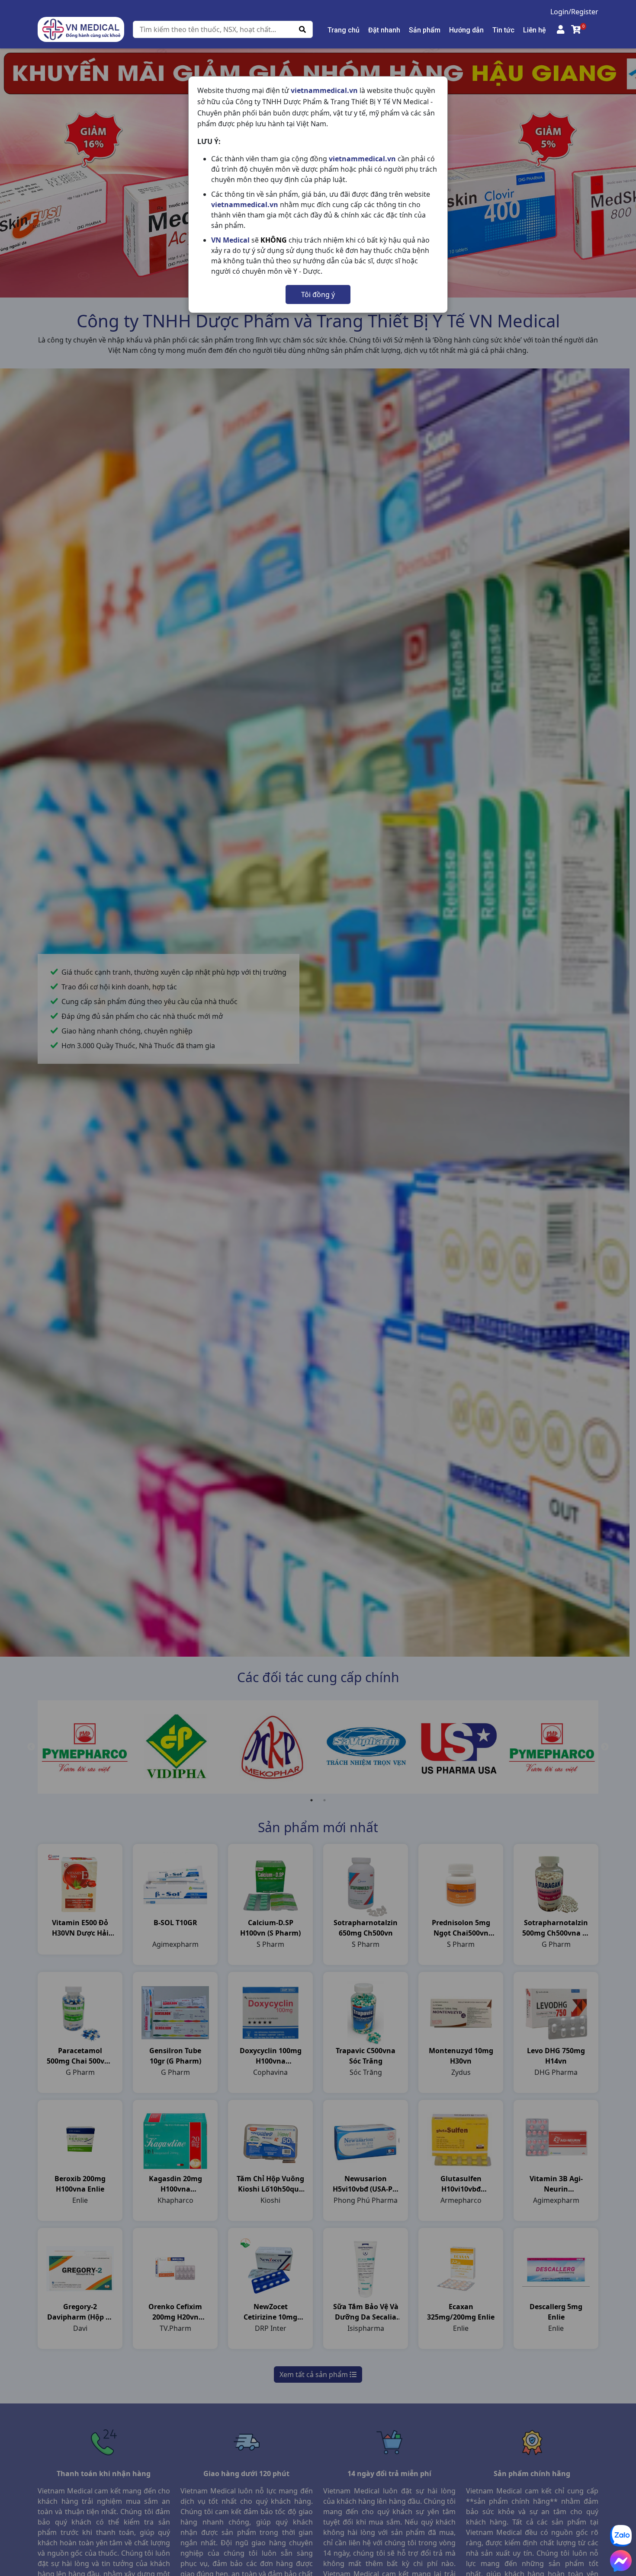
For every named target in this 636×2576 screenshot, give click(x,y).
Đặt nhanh (384, 30)
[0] (576, 29)
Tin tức (503, 30)
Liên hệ (535, 30)
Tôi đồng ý (318, 294)
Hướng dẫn (466, 30)
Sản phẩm (425, 30)
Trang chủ (344, 30)
